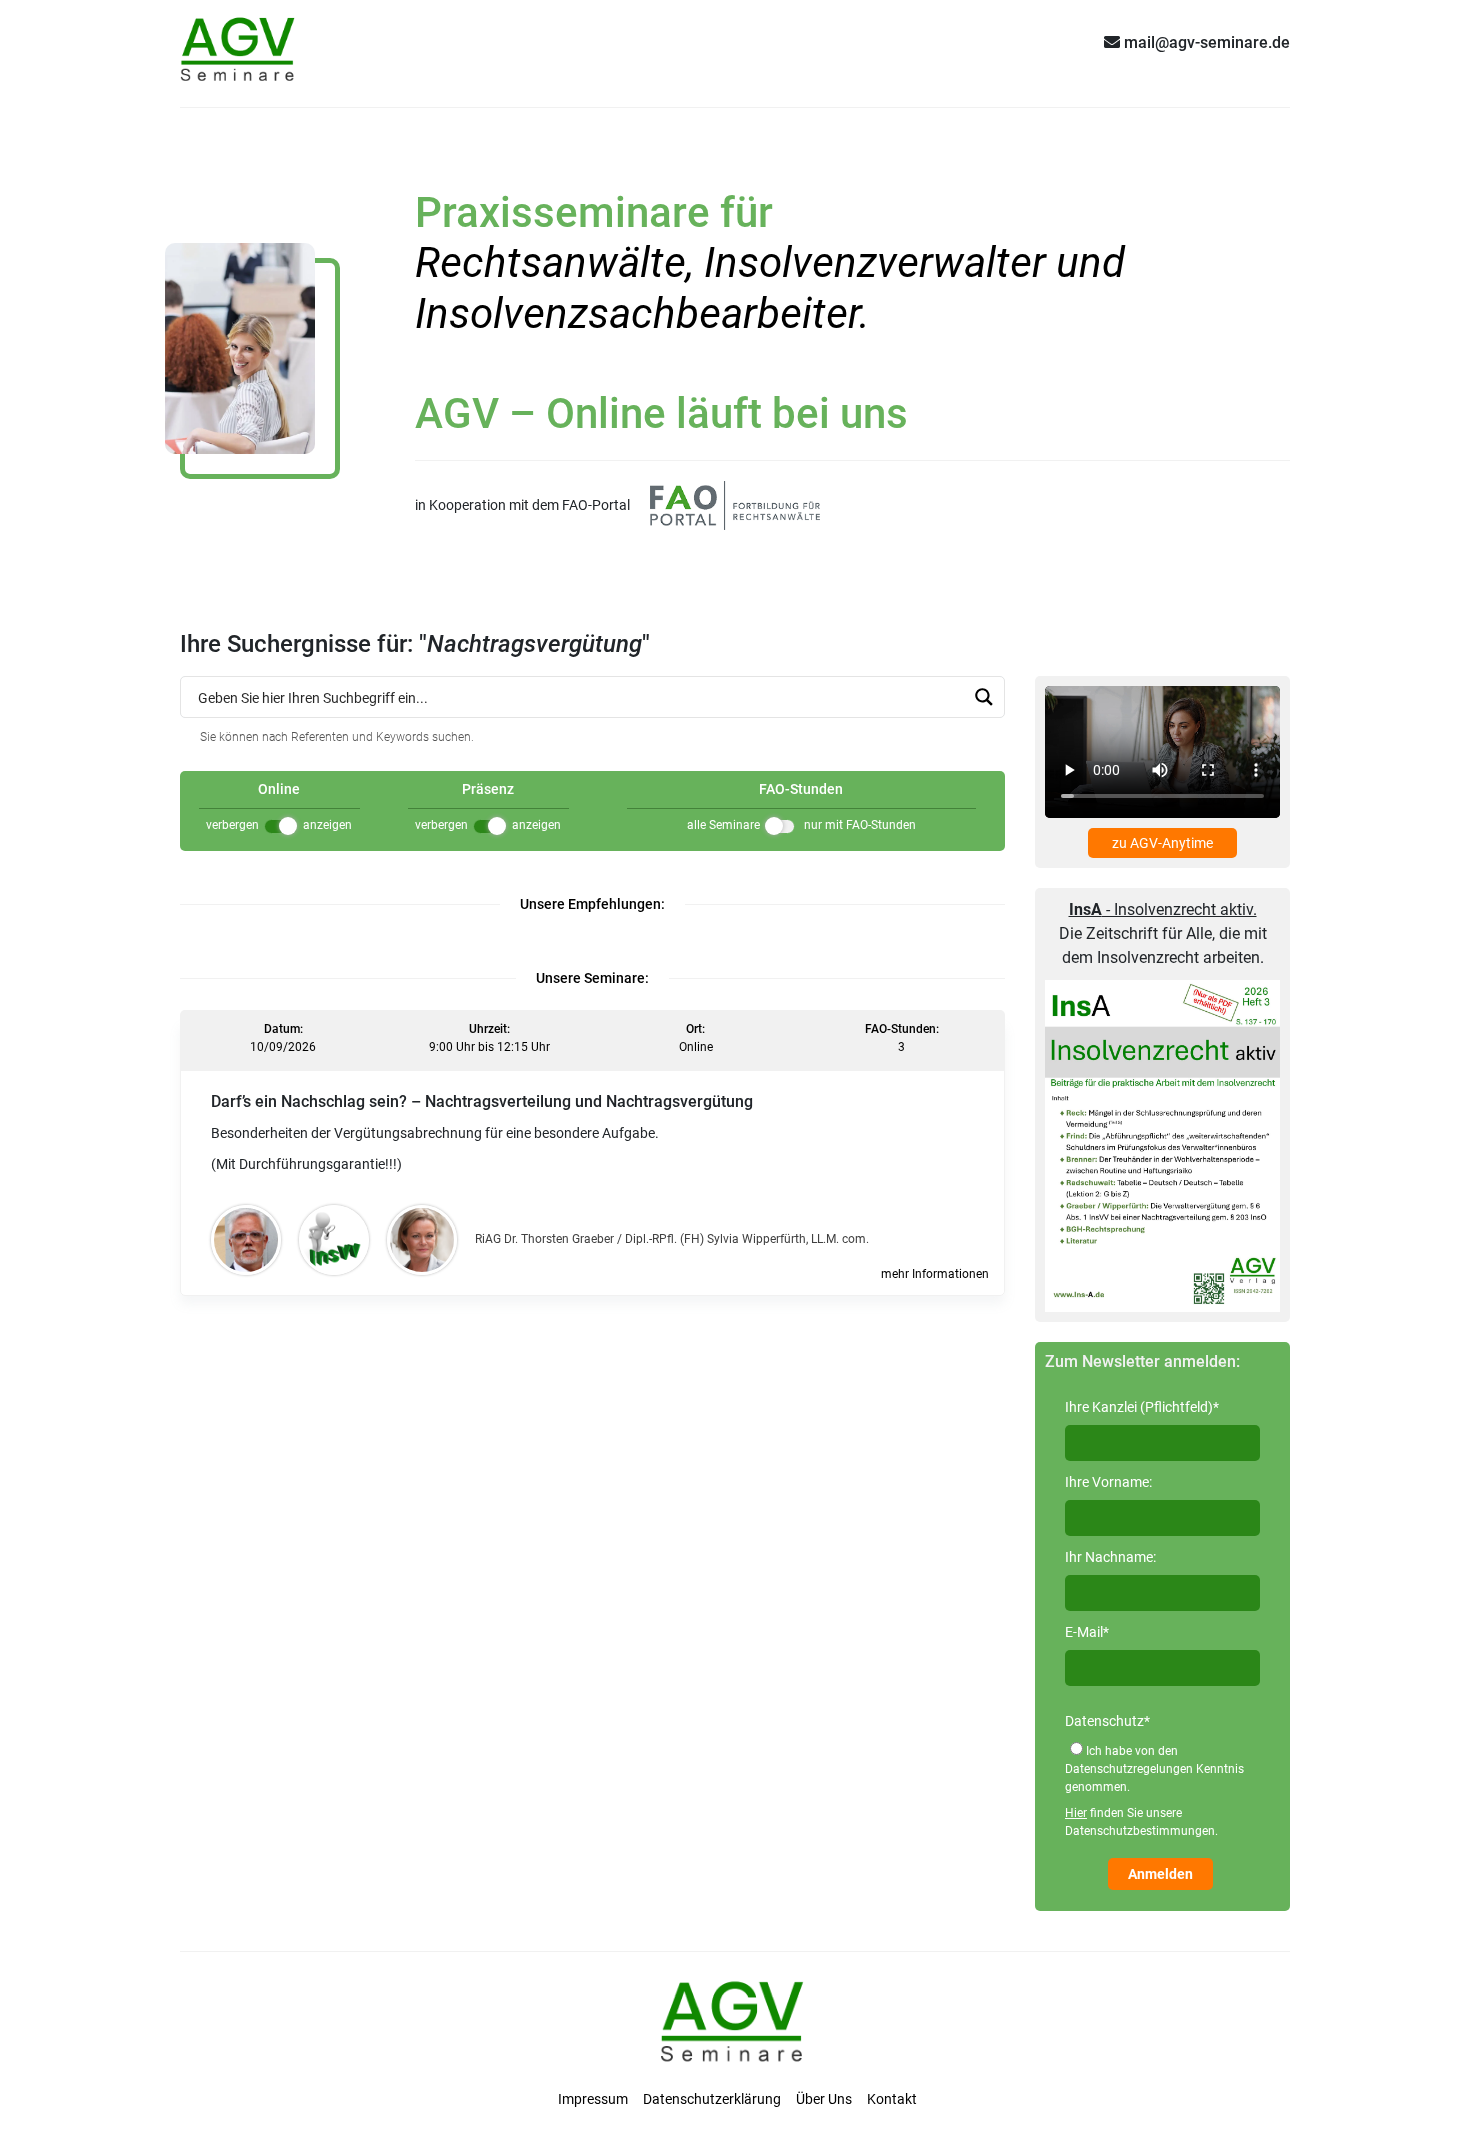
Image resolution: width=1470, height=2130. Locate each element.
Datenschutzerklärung (712, 2099)
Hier (1076, 1813)
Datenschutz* (1107, 1721)
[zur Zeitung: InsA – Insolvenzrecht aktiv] (1162, 1145)
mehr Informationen (935, 1274)
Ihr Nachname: (1110, 1557)
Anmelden (1160, 1874)
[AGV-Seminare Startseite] (240, 42)
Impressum (593, 2099)
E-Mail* (1087, 1632)
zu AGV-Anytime (1162, 843)
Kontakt (892, 2099)
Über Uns (824, 2099)
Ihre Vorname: (1108, 1482)
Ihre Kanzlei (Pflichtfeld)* (1142, 1407)
